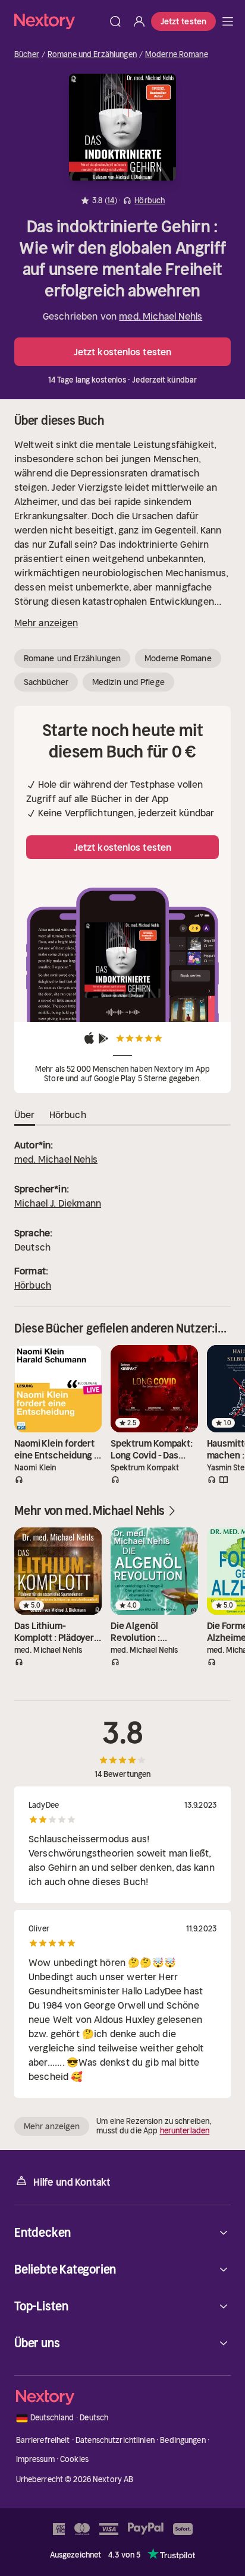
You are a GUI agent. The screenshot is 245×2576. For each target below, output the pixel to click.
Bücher (27, 55)
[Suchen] (115, 21)
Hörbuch (33, 1285)
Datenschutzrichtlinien (115, 2440)
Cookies (74, 2459)
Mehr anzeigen (46, 623)
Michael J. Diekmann (58, 1203)
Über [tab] (25, 1115)
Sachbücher (46, 682)
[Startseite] (59, 21)
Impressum (35, 2459)
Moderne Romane (177, 55)
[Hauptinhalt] (228, 21)
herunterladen (185, 2131)
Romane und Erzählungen (92, 55)
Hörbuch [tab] (68, 1115)
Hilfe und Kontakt (72, 2182)
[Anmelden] (139, 21)
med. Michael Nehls (161, 316)
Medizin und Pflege (128, 682)
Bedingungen (183, 2440)
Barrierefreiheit (43, 2440)
